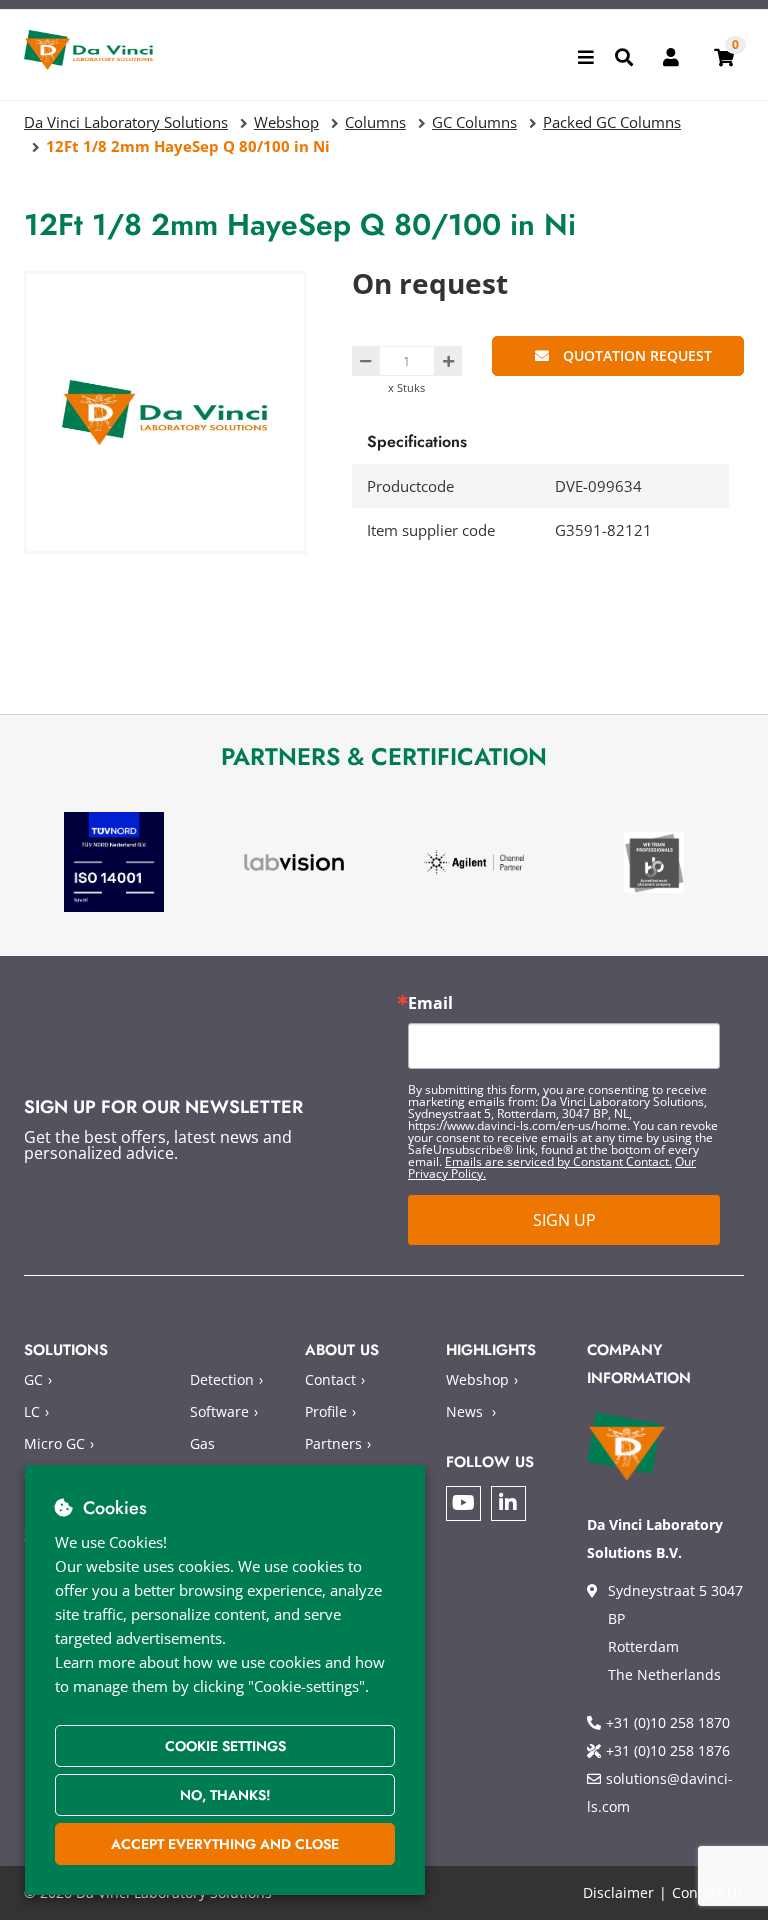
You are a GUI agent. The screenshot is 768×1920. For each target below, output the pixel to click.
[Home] (89, 50)
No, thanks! (225, 1795)
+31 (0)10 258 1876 (668, 1750)
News (464, 1411)
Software (219, 1411)
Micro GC (54, 1443)
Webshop (477, 1379)
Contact (330, 1379)
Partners (333, 1443)
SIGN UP (564, 1220)
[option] (114, 862)
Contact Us (708, 1892)
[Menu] (586, 57)
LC (32, 1411)
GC (33, 1379)
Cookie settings (225, 1746)
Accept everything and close (225, 1844)
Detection (222, 1379)
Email (430, 1003)
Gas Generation (227, 1457)
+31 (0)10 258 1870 (668, 1722)
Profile (326, 1411)
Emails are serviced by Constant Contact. (558, 1161)
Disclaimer (618, 1892)
